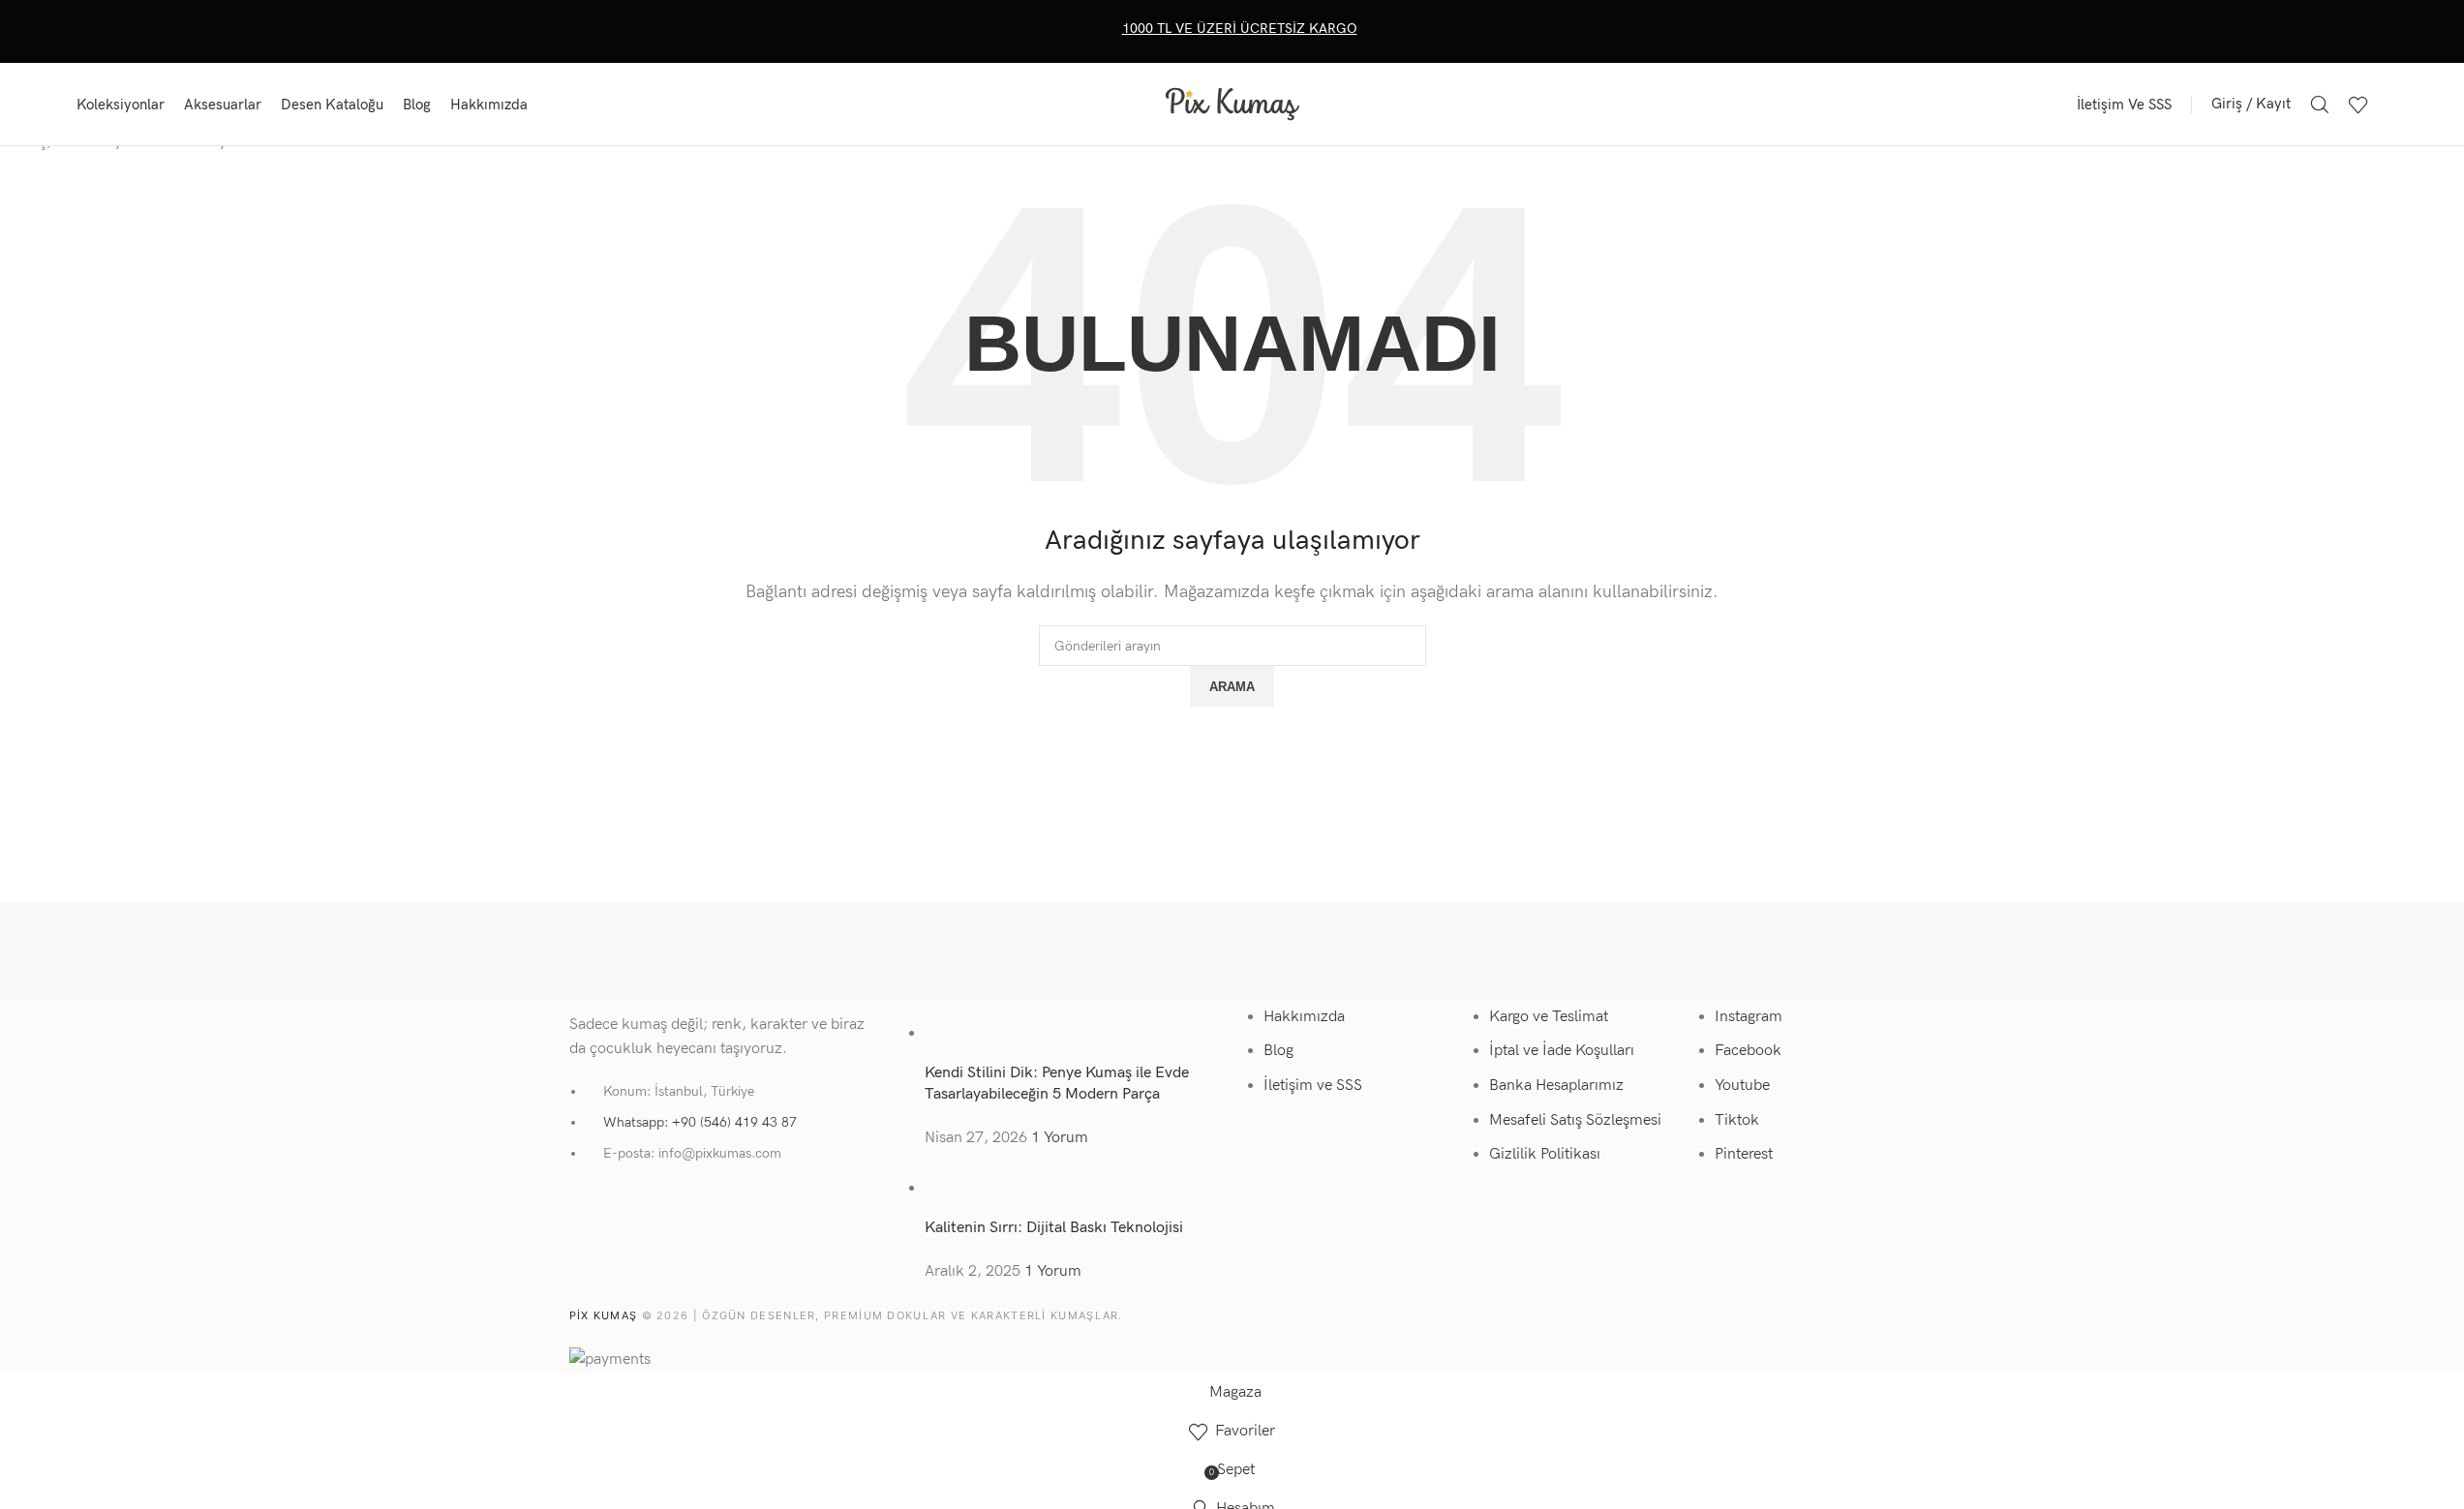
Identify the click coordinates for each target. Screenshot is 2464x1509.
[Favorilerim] (2358, 105)
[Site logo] (1232, 103)
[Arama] (2320, 105)
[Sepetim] (2388, 105)
